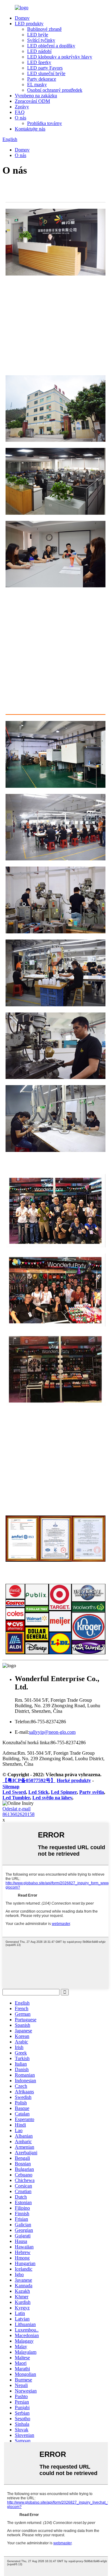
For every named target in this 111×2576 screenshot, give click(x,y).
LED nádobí (39, 51)
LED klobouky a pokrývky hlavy (60, 57)
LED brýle (38, 35)
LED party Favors (45, 68)
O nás (21, 118)
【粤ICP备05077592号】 (29, 1780)
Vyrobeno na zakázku (36, 96)
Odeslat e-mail (16, 1809)
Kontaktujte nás (30, 129)
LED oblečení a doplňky (51, 46)
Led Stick (38, 1792)
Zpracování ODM (32, 101)
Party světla (92, 1792)
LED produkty (29, 24)
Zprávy (22, 107)
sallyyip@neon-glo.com (52, 1732)
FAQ (20, 112)
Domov (22, 18)
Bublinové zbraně (44, 29)
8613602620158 (18, 1814)
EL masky (37, 85)
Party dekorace (42, 79)
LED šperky (39, 62)
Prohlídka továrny (45, 123)
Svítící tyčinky (41, 40)
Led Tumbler (16, 1798)
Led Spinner (64, 1792)
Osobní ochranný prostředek (55, 90)
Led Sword (14, 1792)
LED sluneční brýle (46, 73)
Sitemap (11, 1787)
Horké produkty (74, 1780)
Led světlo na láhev (52, 1798)
